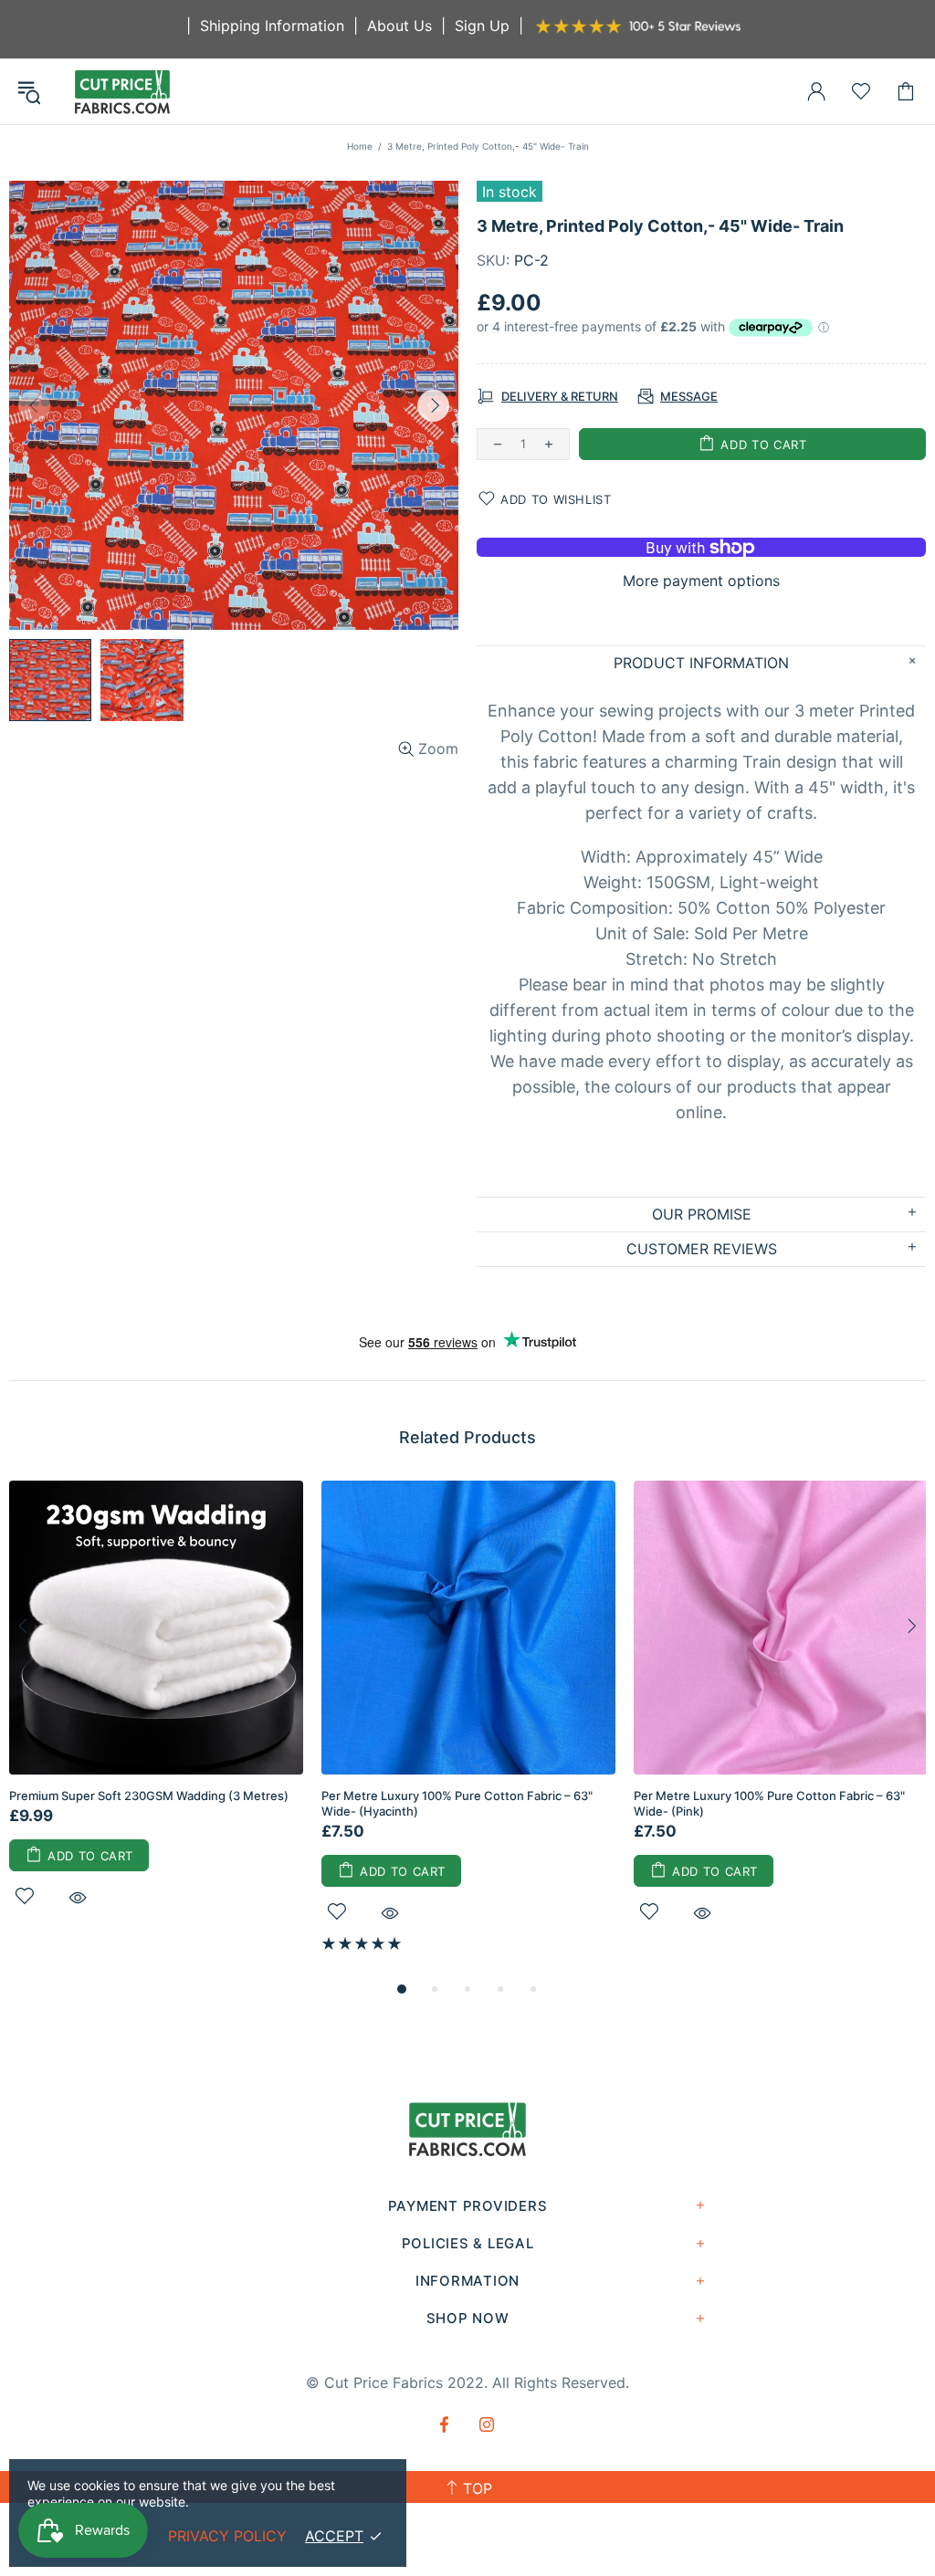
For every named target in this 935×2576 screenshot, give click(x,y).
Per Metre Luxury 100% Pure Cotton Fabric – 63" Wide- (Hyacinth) (457, 1803)
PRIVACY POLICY (227, 2536)
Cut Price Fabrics (122, 92)
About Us (399, 26)
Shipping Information (272, 26)
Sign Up (482, 26)
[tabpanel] (156, 1715)
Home (360, 146)
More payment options (701, 581)
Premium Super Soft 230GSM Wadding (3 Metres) (149, 1796)
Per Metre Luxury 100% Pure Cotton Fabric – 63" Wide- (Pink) (769, 1803)
